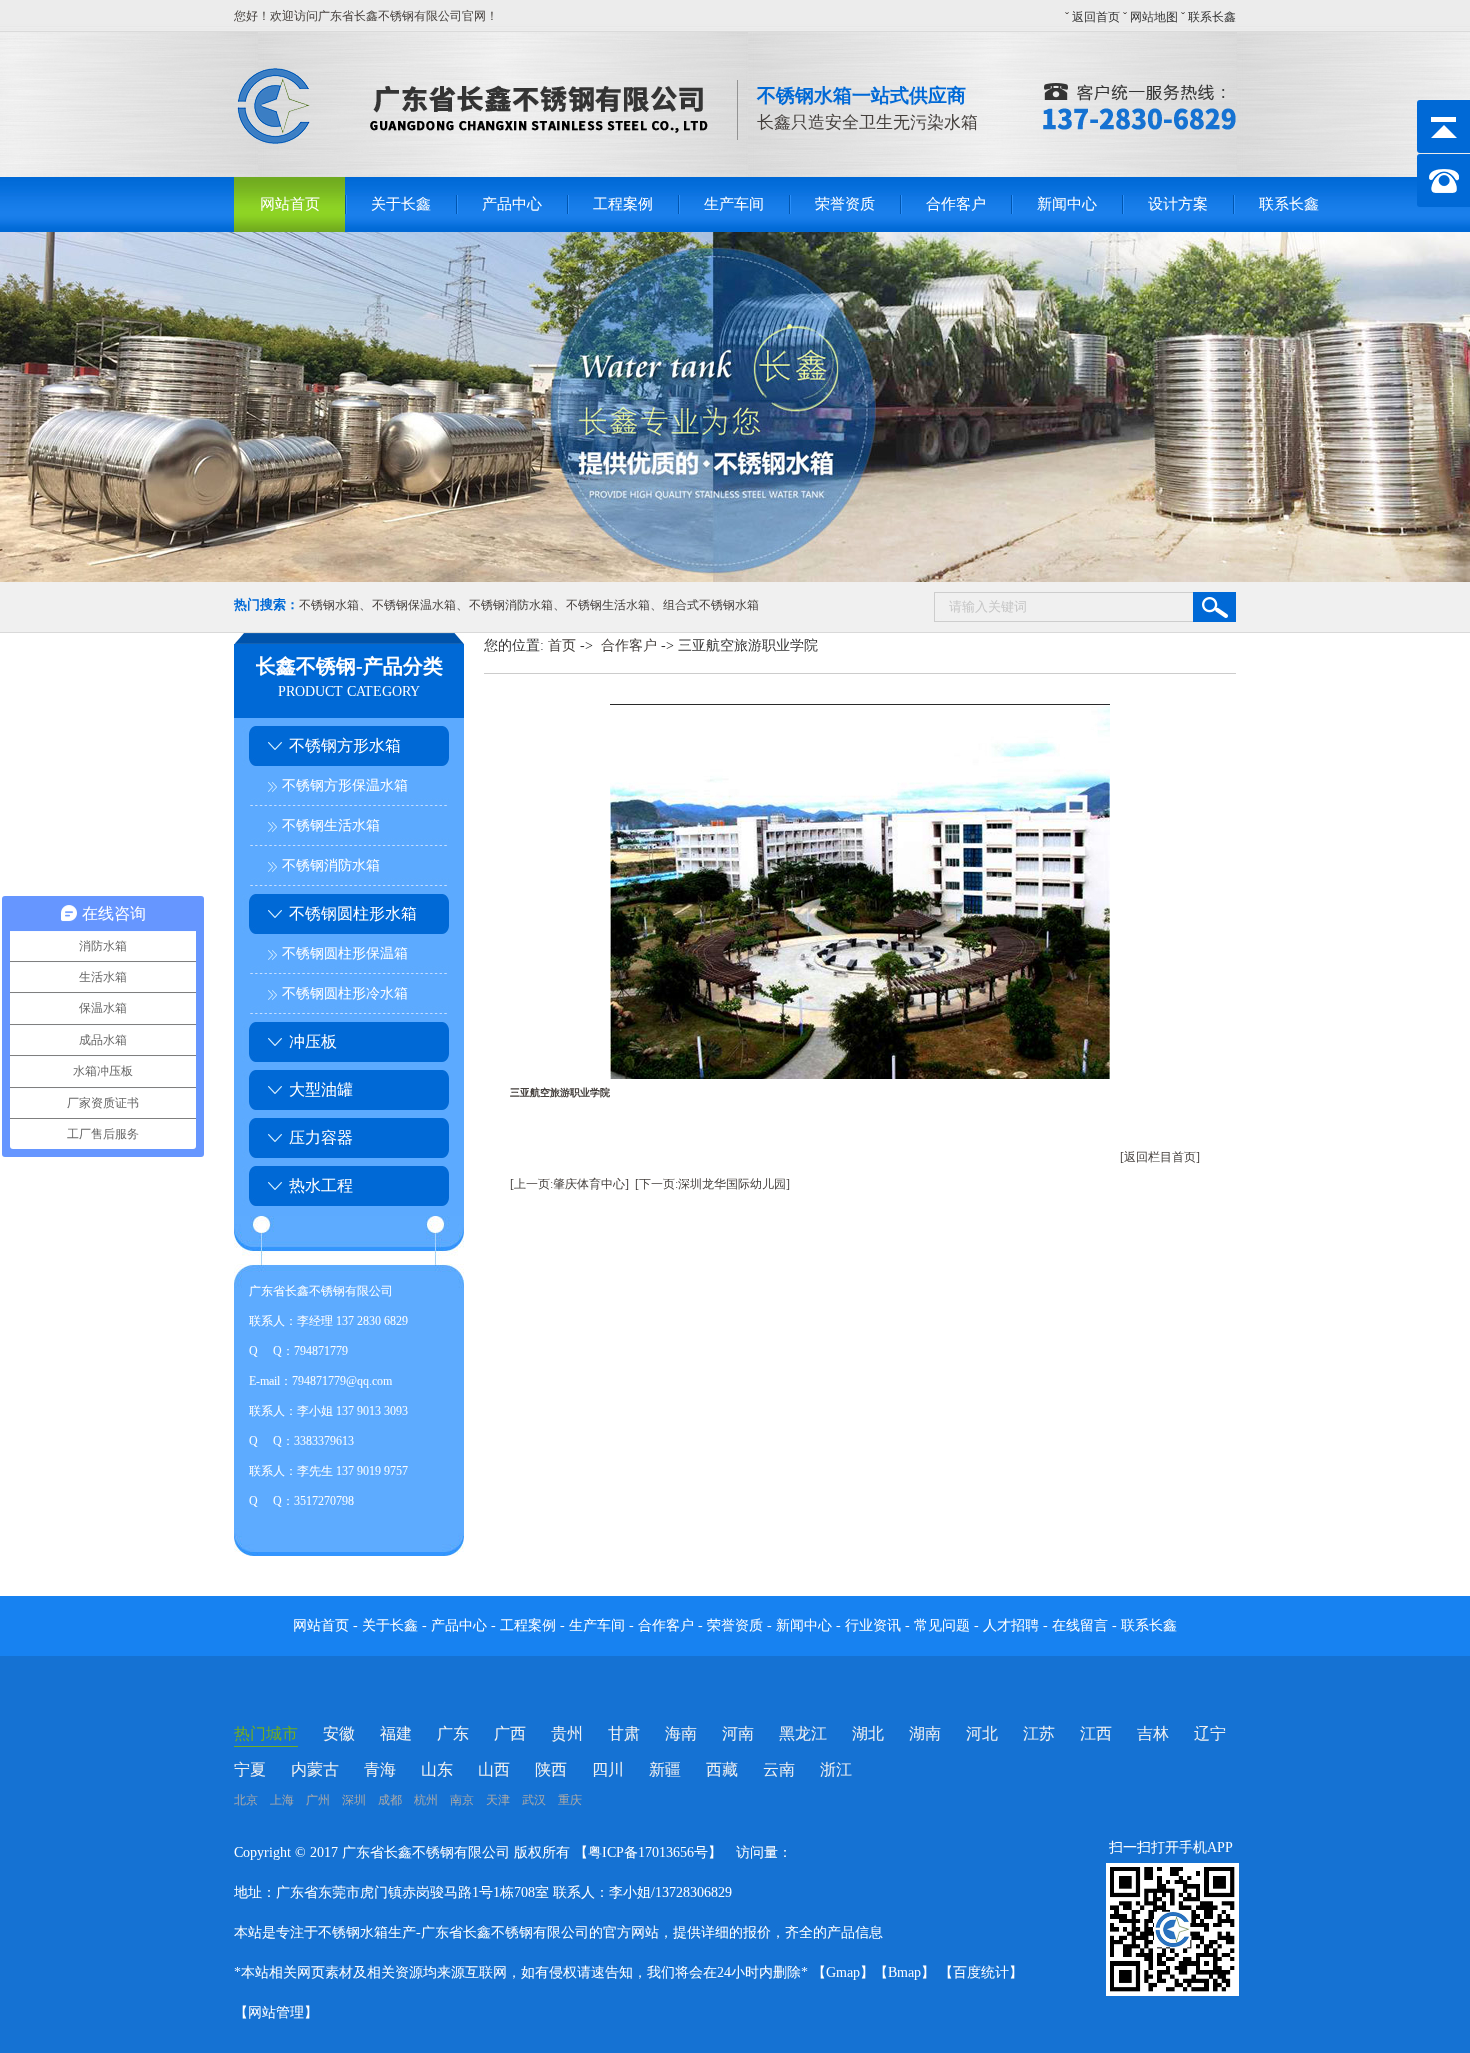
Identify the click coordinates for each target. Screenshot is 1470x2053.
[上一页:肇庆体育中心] (569, 1184)
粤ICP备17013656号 (648, 1852)
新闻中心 (1067, 204)
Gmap (843, 1972)
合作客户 (956, 204)
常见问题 (944, 1625)
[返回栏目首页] (1160, 1157)
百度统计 (981, 1972)
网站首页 (290, 204)
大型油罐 (321, 1089)
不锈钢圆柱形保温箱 (345, 953)
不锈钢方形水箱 (345, 745)
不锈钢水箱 (329, 605)
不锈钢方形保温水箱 (345, 785)
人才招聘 (1011, 1625)
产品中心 (512, 204)
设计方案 (1178, 204)
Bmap (904, 1972)
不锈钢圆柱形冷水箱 (345, 993)
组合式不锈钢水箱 (711, 605)
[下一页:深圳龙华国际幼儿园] (712, 1184)
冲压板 (313, 1041)
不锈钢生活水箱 (608, 605)
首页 (562, 645)
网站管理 (276, 2012)
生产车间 (734, 204)
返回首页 (1096, 17)
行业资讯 (873, 1625)
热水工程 (321, 1185)
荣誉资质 (845, 204)
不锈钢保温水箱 (414, 605)
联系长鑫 (1212, 17)
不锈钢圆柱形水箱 (353, 913)
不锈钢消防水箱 (511, 605)
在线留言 (1082, 1625)
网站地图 (1154, 17)
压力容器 (321, 1137)
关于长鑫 (401, 204)
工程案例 (623, 204)
